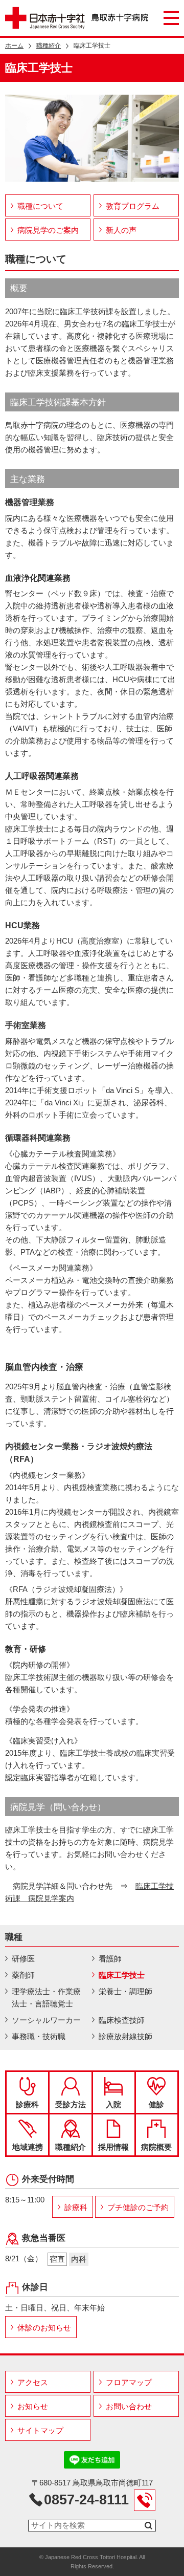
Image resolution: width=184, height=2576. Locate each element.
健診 (156, 2104)
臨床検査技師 (122, 2020)
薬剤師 (23, 1975)
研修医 (23, 1959)
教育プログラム (133, 206)
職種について (40, 206)
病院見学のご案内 (48, 230)
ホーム (14, 46)
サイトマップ (40, 2430)
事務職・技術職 (39, 2036)
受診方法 (71, 2104)
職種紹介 (49, 46)
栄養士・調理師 (125, 1991)
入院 (113, 2104)
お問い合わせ (129, 2406)
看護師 (110, 1959)
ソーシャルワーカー (46, 2020)
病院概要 (156, 2147)
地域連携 (28, 2147)
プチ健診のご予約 (138, 2207)
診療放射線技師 (125, 2036)
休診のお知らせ (44, 2328)
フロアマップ (129, 2382)
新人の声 (121, 230)
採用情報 (113, 2147)
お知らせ (33, 2406)
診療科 (27, 2104)
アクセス (33, 2382)
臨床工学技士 (122, 1975)
